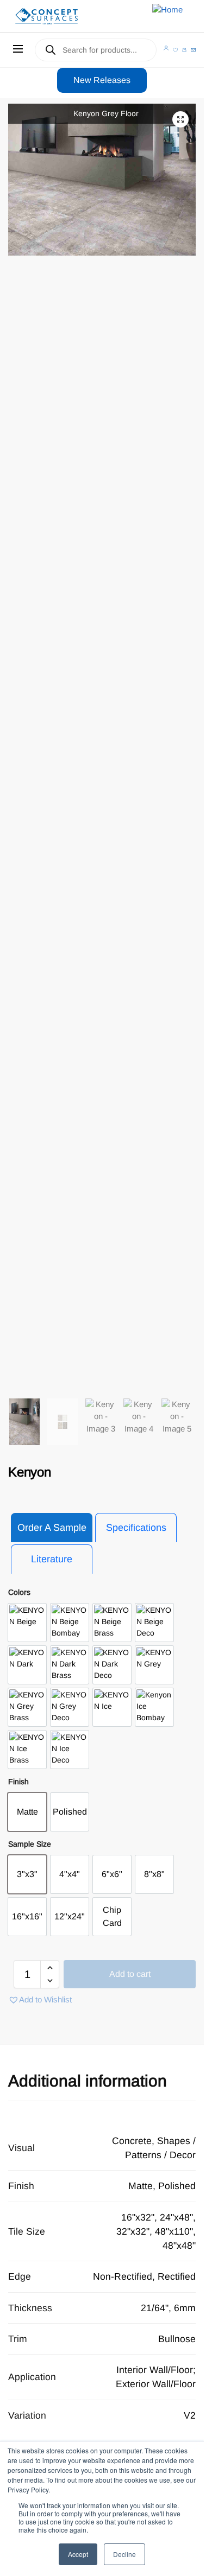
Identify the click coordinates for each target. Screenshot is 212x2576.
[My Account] (166, 48)
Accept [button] (78, 2554)
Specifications (136, 1528)
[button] (180, 119)
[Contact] (193, 50)
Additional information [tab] (88, 2081)
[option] (27, 1623)
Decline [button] (124, 2554)
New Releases (102, 80)
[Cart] (185, 50)
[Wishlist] (175, 50)
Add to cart (130, 1974)
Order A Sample (52, 1528)
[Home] (62, 16)
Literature (52, 1559)
